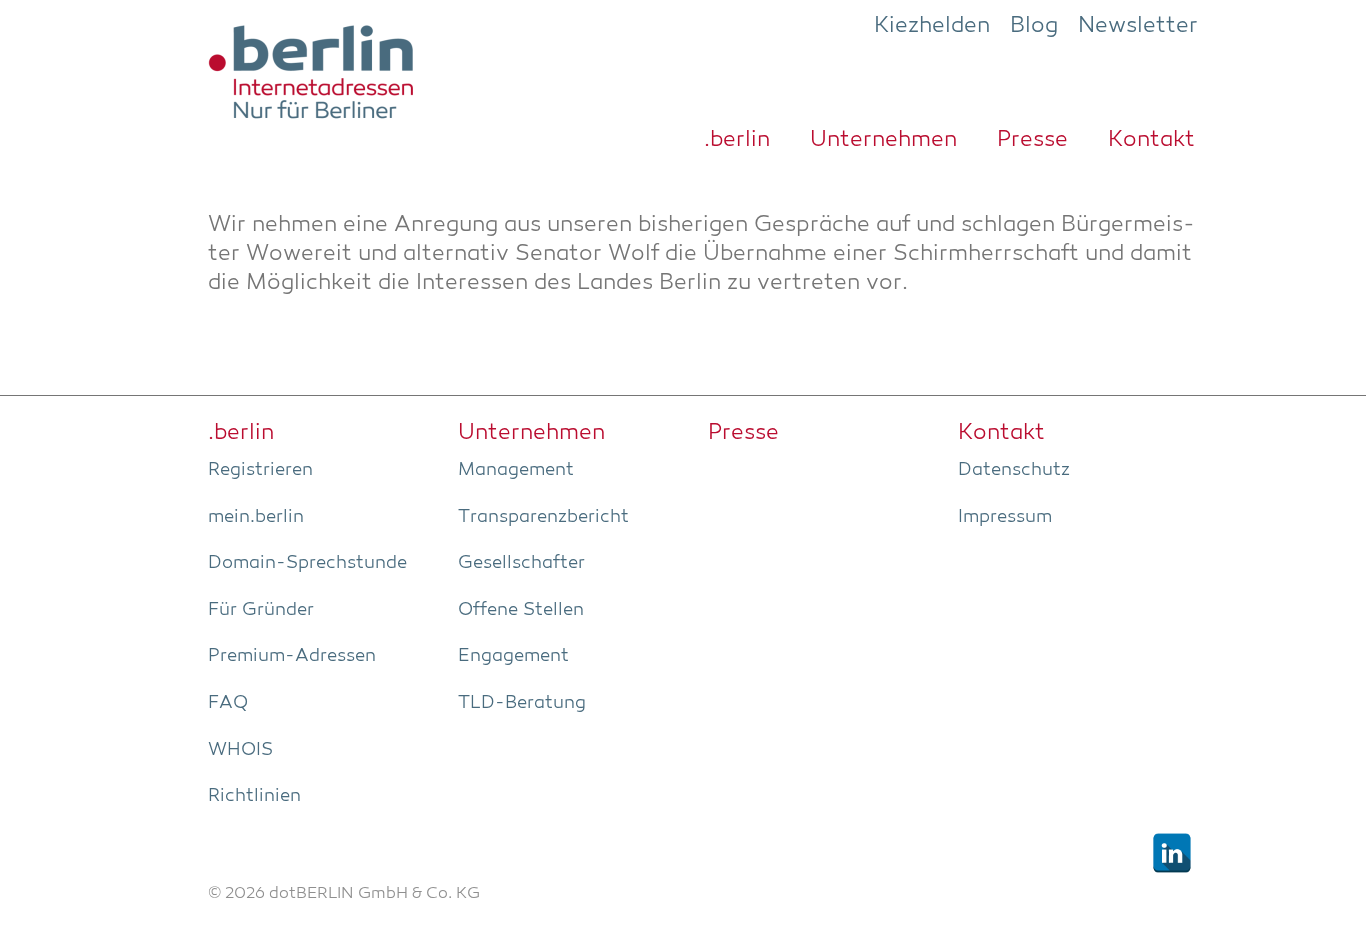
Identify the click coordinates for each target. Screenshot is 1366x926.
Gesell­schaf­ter (521, 563)
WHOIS (240, 750)
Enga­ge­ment (513, 656)
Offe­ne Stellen (521, 610)
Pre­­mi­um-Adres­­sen (292, 656)
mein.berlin (256, 517)
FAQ (228, 703)
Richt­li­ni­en (254, 796)
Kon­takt (1151, 140)
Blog (1034, 26)
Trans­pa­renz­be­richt (543, 517)
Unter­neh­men (883, 140)
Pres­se (1032, 140)
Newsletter (1138, 26)
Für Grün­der (261, 610)
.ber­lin (737, 140)
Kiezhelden (932, 26)
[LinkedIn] (1172, 853)
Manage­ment (516, 470)
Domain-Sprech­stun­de (307, 563)
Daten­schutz (1014, 470)
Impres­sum (1005, 517)
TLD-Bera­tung (522, 703)
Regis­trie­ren (260, 470)
